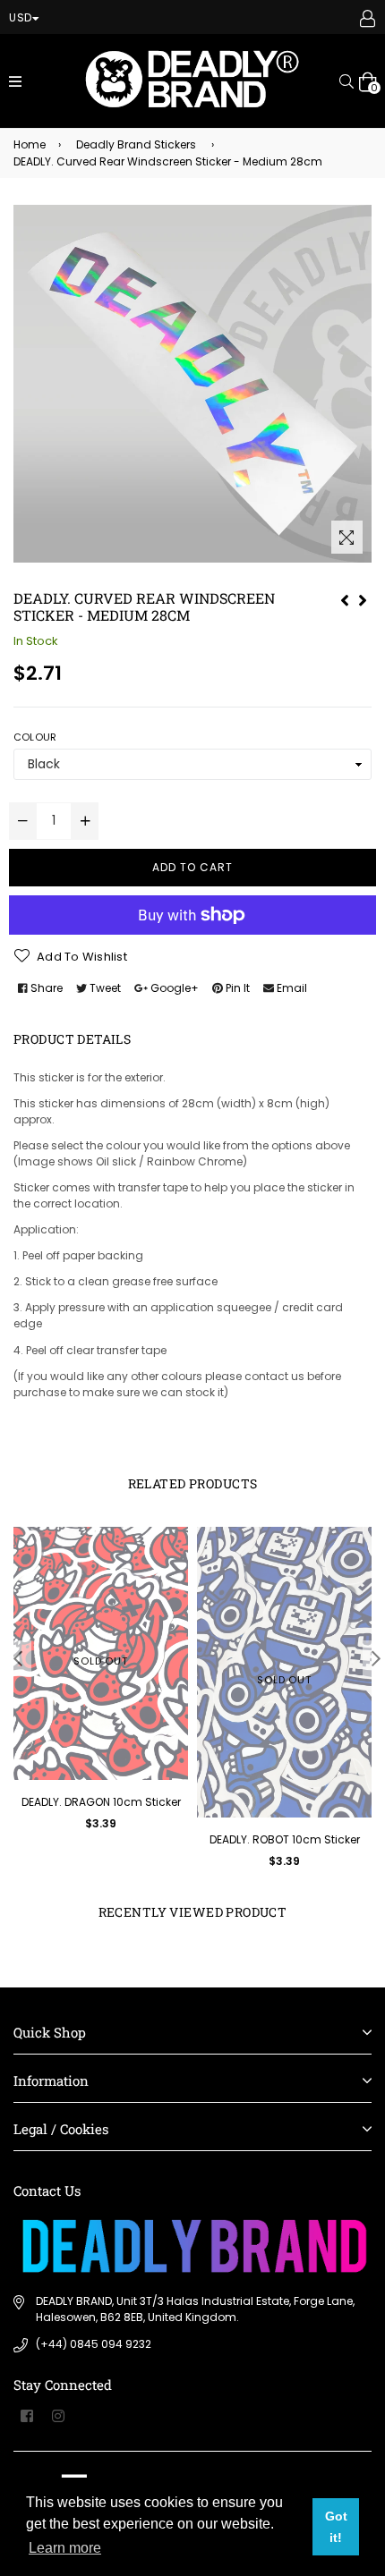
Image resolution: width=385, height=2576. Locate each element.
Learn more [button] (65, 2548)
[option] (96, 1692)
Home (30, 144)
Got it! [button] (336, 2527)
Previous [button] (18, 1658)
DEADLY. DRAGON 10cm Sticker (101, 1802)
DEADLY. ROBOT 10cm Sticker (285, 1839)
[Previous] (345, 598)
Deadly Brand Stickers (136, 144)
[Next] (363, 598)
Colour (35, 737)
